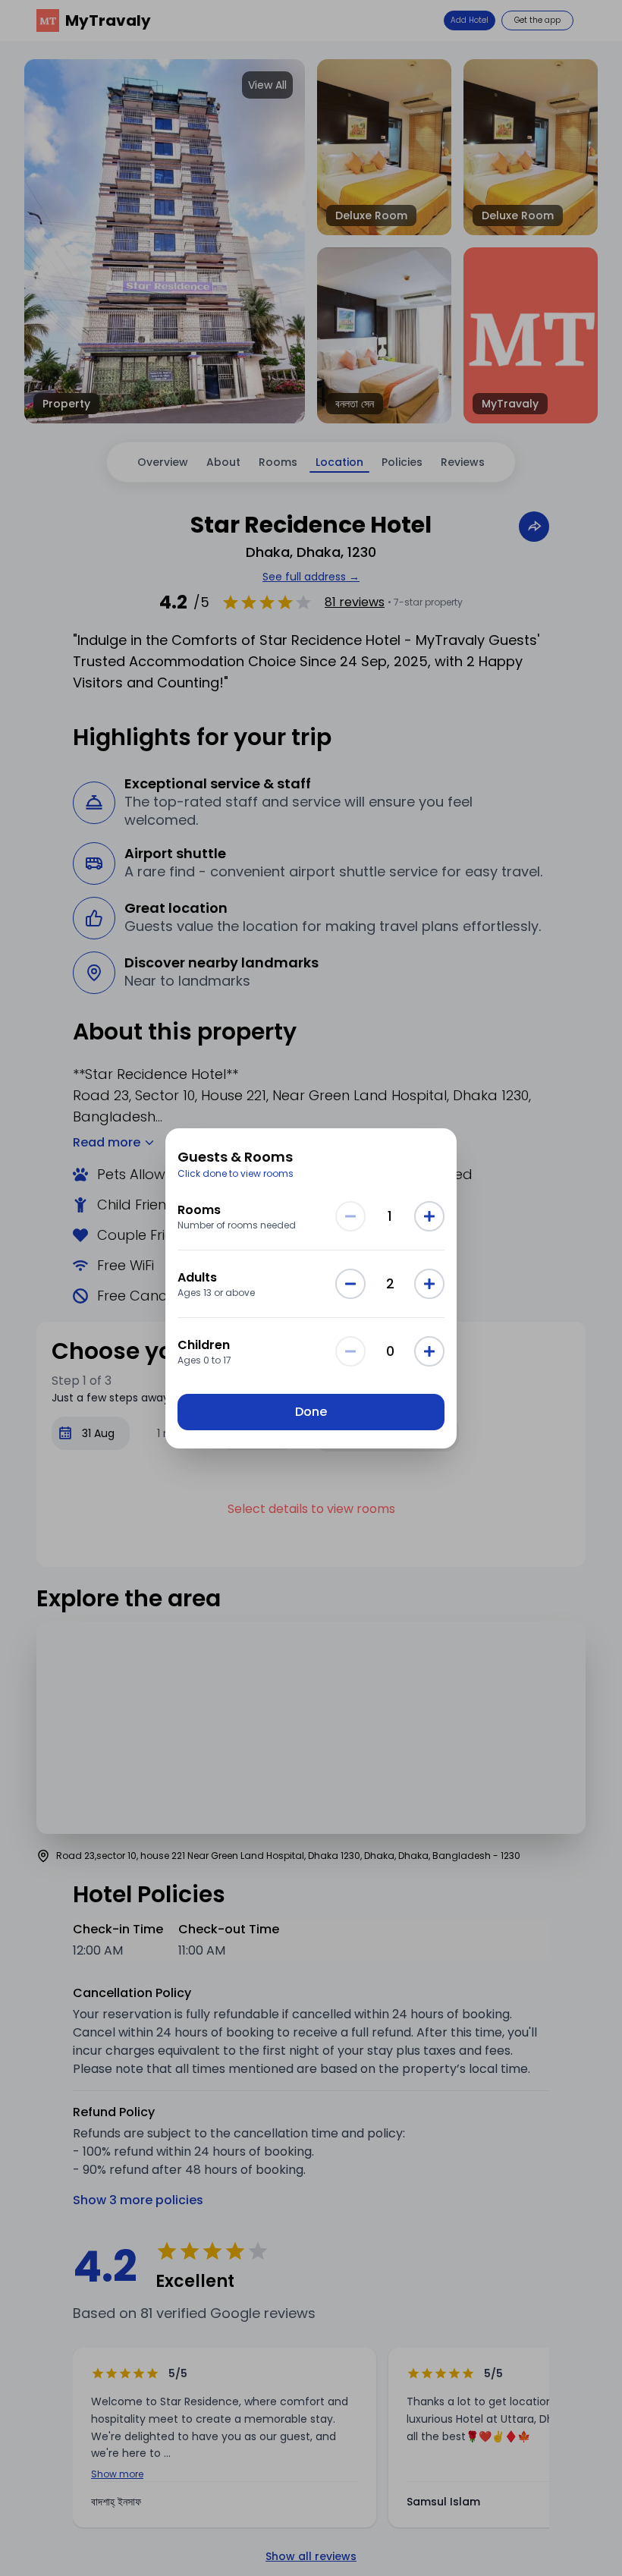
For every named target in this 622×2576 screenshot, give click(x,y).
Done (311, 1412)
